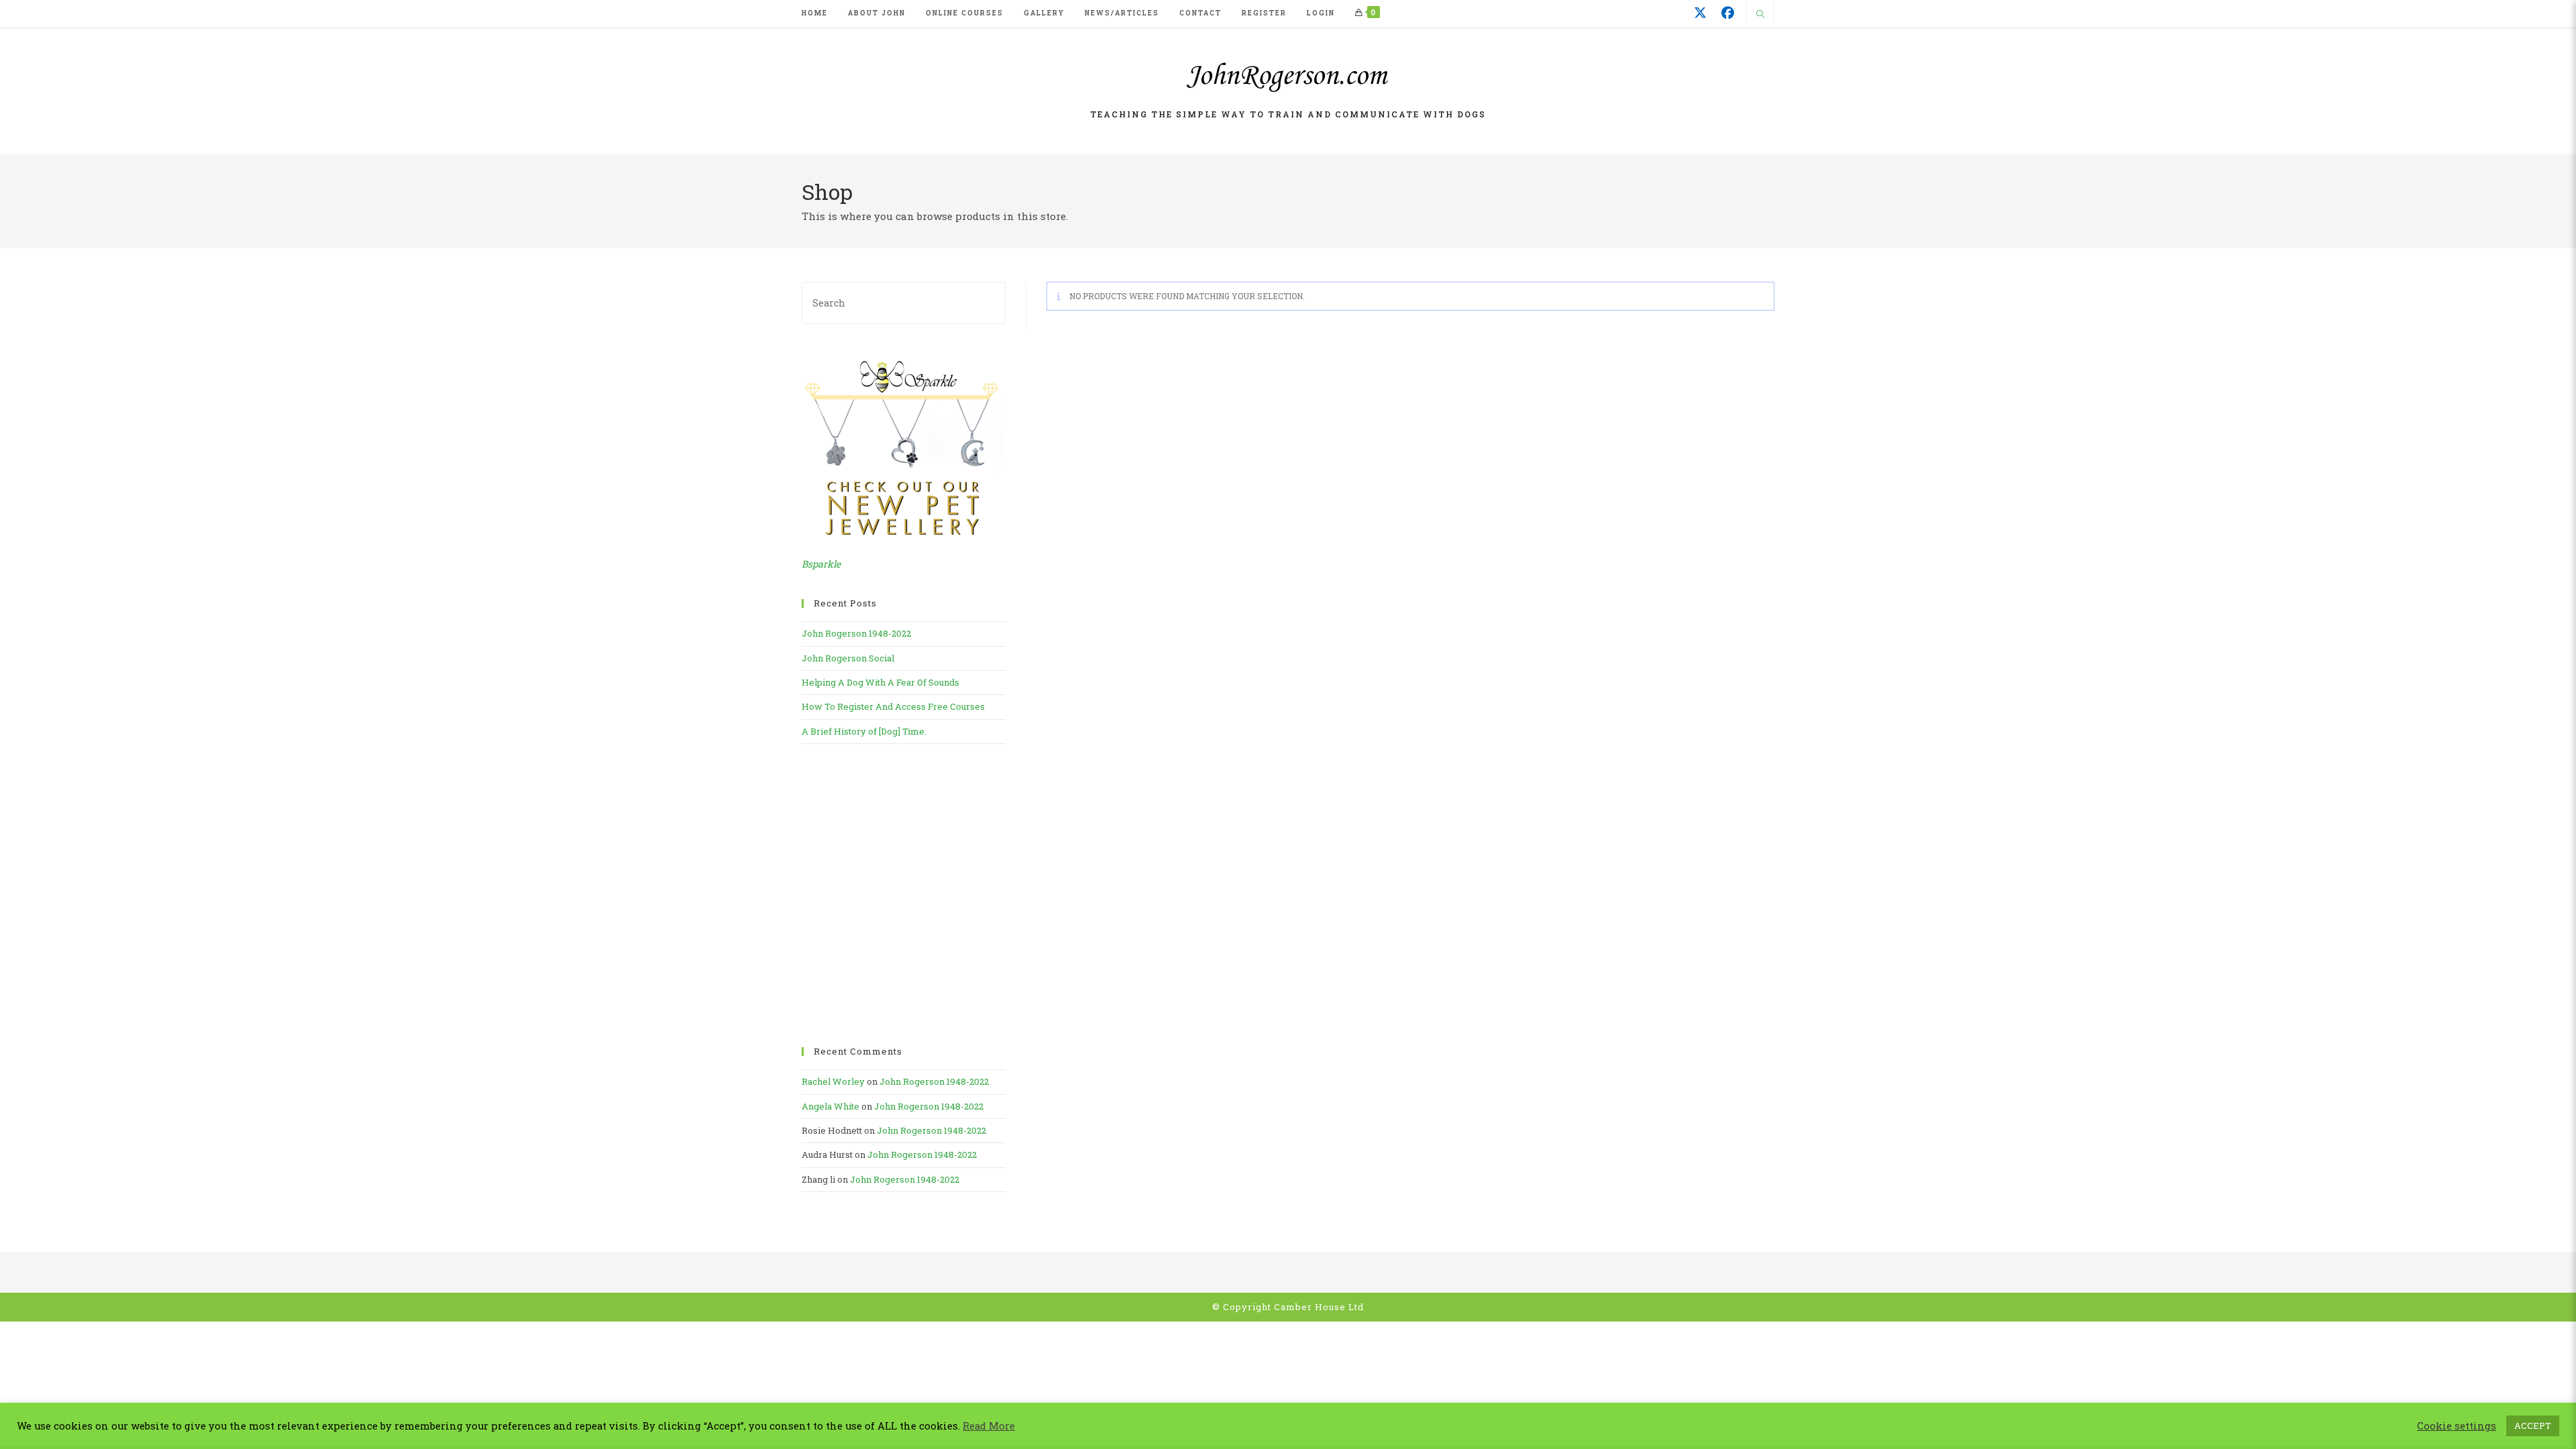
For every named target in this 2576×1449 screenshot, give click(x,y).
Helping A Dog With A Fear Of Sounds (880, 682)
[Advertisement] (904, 896)
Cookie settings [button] (2457, 1426)
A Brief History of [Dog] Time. (864, 731)
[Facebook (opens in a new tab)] (1728, 13)
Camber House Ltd (1319, 1307)
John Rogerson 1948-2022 (856, 633)
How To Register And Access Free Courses (893, 706)
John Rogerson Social (848, 658)
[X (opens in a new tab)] (1700, 13)
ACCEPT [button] (2533, 1426)
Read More (989, 1426)
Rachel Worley (833, 1081)
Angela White (830, 1106)
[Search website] (1760, 15)
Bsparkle (821, 564)
